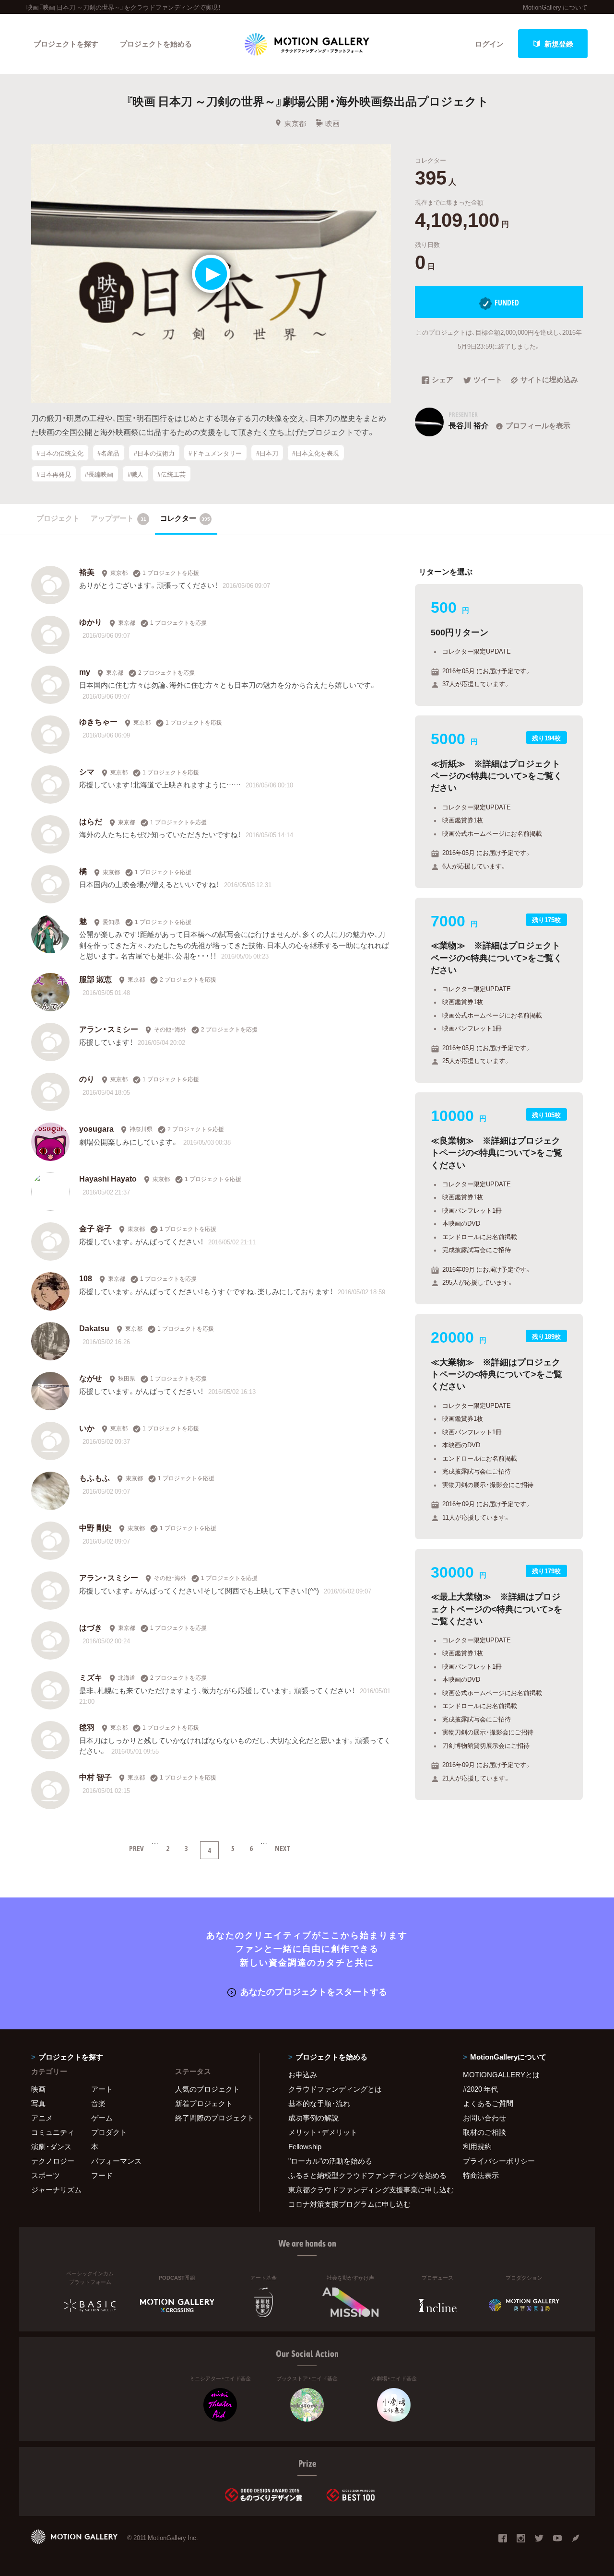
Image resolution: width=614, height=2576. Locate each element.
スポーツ (46, 2175)
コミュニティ (53, 2132)
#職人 (136, 474)
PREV (136, 1848)
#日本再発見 (54, 474)
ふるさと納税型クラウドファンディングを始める (364, 2175)
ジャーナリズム (56, 2190)
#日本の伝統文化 (60, 453)
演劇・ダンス (51, 2146)
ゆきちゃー (98, 721)
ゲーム (102, 2118)
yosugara (96, 1128)
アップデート (118, 518)
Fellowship (305, 2146)
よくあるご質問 (488, 2103)
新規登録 (559, 44)
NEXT (283, 1848)
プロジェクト (58, 518)
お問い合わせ (484, 2118)
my (85, 671)
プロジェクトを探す (66, 44)
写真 (38, 2103)
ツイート (488, 380)
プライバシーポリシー (499, 2161)
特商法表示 (481, 2175)
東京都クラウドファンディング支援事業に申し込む (364, 2190)
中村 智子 (95, 1777)
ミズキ (91, 1677)
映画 (332, 123)
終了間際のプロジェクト (211, 2118)
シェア (443, 380)
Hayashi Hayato (108, 1178)
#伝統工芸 (171, 474)
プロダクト (109, 2132)
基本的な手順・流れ (319, 2103)
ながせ (91, 1378)
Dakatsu (94, 1328)
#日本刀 (267, 453)
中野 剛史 (95, 1527)
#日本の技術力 (154, 453)
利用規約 (477, 2146)
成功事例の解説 (313, 2118)
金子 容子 (95, 1228)
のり (87, 1078)
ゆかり (91, 621)
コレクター (185, 518)
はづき (91, 1627)
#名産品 (108, 453)
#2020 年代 (480, 2089)
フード (102, 2175)
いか (87, 1428)
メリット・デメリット (323, 2132)
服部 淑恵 (95, 979)
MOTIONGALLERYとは (501, 2074)
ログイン (489, 44)
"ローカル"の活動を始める (330, 2161)
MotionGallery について (555, 7)
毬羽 (87, 1727)
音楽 (98, 2103)
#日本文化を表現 (316, 453)
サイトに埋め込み (549, 380)
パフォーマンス (116, 2161)
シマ (87, 771)
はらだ (91, 821)
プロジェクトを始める (156, 44)
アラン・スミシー (109, 1029)
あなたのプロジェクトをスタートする (314, 1991)
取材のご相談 (484, 2132)
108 (86, 1278)
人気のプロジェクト (207, 2089)
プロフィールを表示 (538, 425)
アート (102, 2089)
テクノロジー (53, 2161)
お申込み (303, 2074)
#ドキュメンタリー (215, 453)
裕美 (87, 572)
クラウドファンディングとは (335, 2089)
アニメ (42, 2118)
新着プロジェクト (204, 2103)
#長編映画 (99, 474)
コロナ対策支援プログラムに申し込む (349, 2204)
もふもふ (94, 1477)
